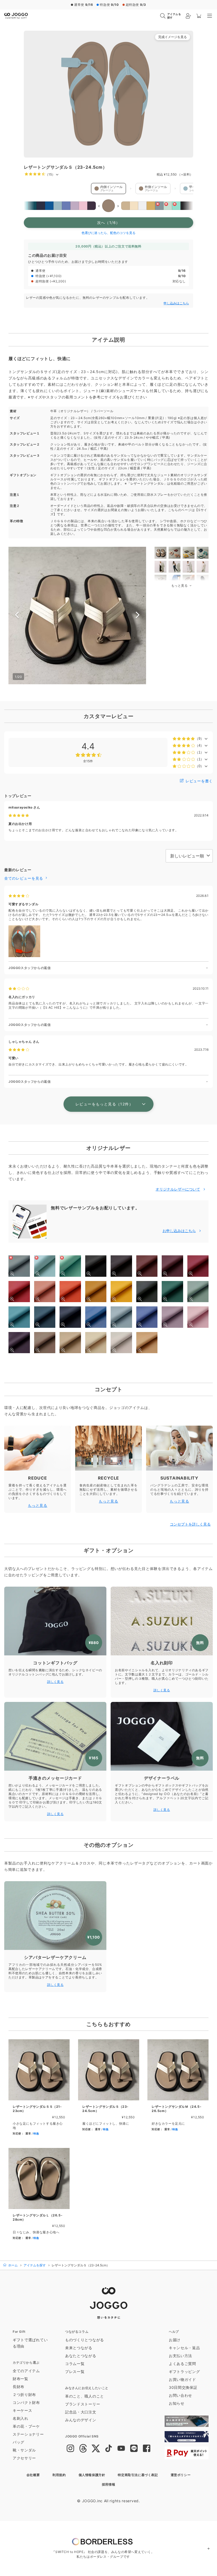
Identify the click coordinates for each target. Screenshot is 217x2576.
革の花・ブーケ (26, 2426)
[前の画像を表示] (17, 616)
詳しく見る (55, 1682)
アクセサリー (24, 2458)
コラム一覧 (75, 2364)
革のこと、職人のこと (85, 2396)
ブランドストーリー (83, 2404)
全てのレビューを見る (24, 878)
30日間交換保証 (183, 2387)
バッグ (19, 2442)
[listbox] (108, 206)
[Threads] (83, 2449)
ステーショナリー (28, 2434)
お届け (175, 2340)
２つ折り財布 (24, 2394)
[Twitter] (96, 2449)
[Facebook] (147, 2449)
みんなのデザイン (81, 2420)
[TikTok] (108, 2449)
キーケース (22, 2410)
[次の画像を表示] (138, 616)
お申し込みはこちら (179, 1231)
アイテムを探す (35, 2265)
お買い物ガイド (182, 2379)
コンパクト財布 (26, 2402)
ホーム (13, 2265)
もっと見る (38, 1505)
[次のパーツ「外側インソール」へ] (131, 189)
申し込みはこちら (176, 303)
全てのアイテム (26, 2371)
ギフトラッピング (184, 2371)
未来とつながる (79, 2348)
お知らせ (177, 2403)
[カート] (199, 16)
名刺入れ (21, 2418)
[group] (108, 94)
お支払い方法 (180, 2356)
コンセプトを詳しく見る (190, 1524)
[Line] (134, 2449)
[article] (39, 2089)
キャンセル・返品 (184, 2348)
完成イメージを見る (173, 37)
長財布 (19, 2387)
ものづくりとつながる (85, 2340)
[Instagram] (70, 2449)
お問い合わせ (180, 2395)
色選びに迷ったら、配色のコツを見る (108, 233)
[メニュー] (210, 16)
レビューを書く (198, 781)
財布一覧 (21, 2379)
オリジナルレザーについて (178, 1189)
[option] (24, 206)
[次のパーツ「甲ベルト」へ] (175, 189)
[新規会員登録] (188, 16)
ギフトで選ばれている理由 (30, 2343)
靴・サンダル (24, 2450)
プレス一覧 (75, 2371)
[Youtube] (121, 2449)
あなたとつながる (81, 2356)
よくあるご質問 (182, 2364)
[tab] (161, 553)
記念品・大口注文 (81, 2412)
